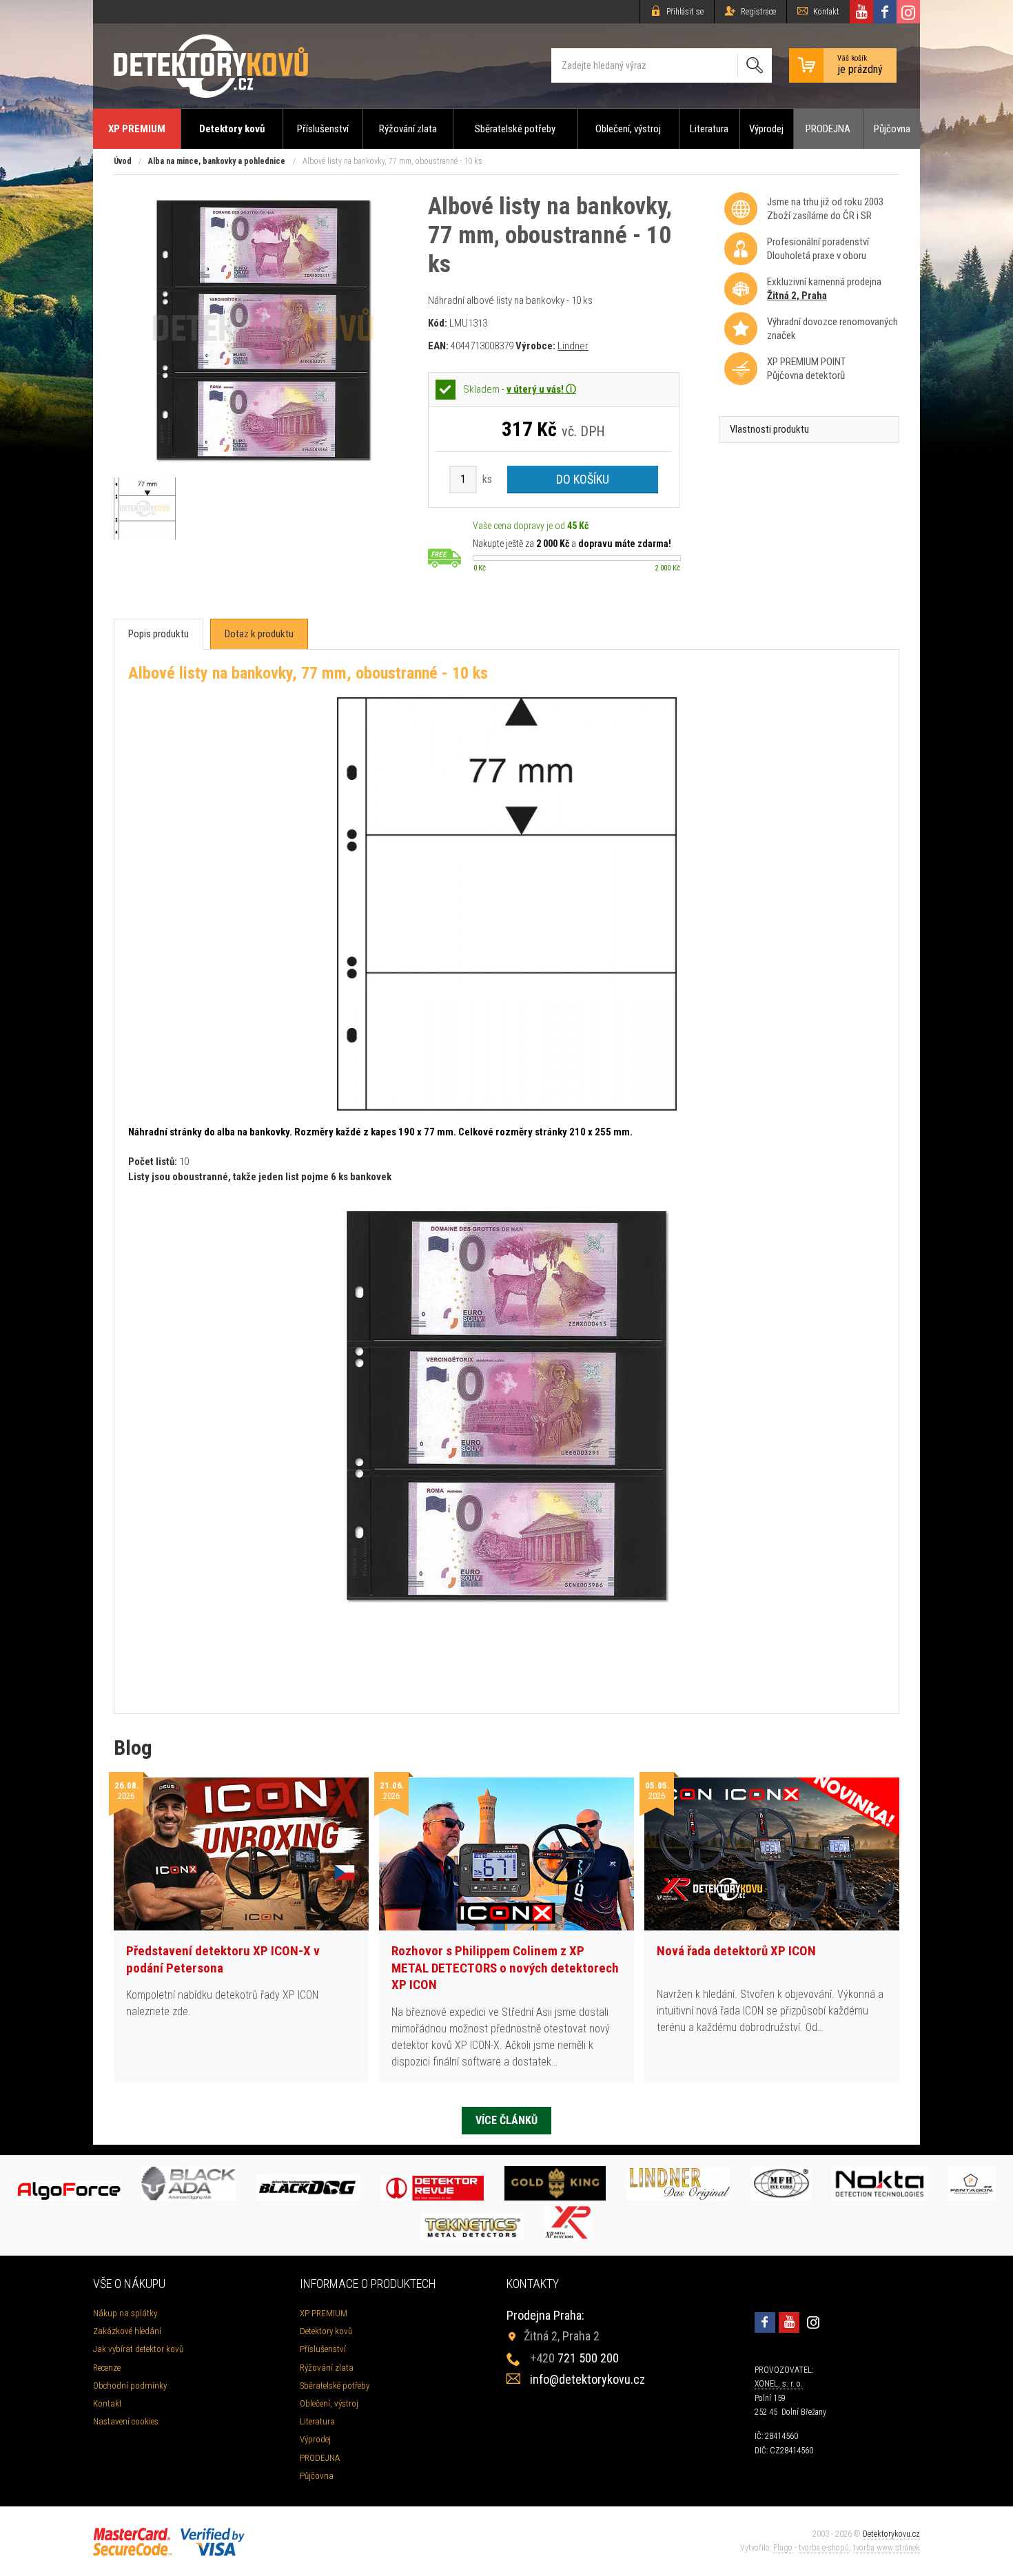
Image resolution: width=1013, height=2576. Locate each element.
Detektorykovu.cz (891, 2534)
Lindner (573, 346)
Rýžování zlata (408, 129)
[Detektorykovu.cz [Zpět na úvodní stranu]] (211, 66)
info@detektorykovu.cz (587, 2379)
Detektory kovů (232, 129)
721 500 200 (574, 2358)
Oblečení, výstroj (628, 129)
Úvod (123, 161)
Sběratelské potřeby (515, 129)
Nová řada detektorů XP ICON (736, 1951)
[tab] (158, 634)
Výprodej (766, 129)
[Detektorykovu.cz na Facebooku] (885, 12)
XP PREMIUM (137, 129)
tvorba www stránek (887, 2548)
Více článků (506, 2120)
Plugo (783, 2548)
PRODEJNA (828, 129)
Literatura (709, 129)
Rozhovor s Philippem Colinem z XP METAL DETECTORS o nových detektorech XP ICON (505, 1968)
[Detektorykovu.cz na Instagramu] (908, 12)
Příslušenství (323, 129)
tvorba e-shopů (824, 2548)
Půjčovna (892, 129)
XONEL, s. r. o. (779, 2384)
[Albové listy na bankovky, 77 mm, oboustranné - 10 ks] (263, 464)
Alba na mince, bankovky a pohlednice (217, 161)
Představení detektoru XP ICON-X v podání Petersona (223, 1959)
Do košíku (583, 479)
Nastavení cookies (126, 2421)
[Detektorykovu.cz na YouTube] (861, 12)
